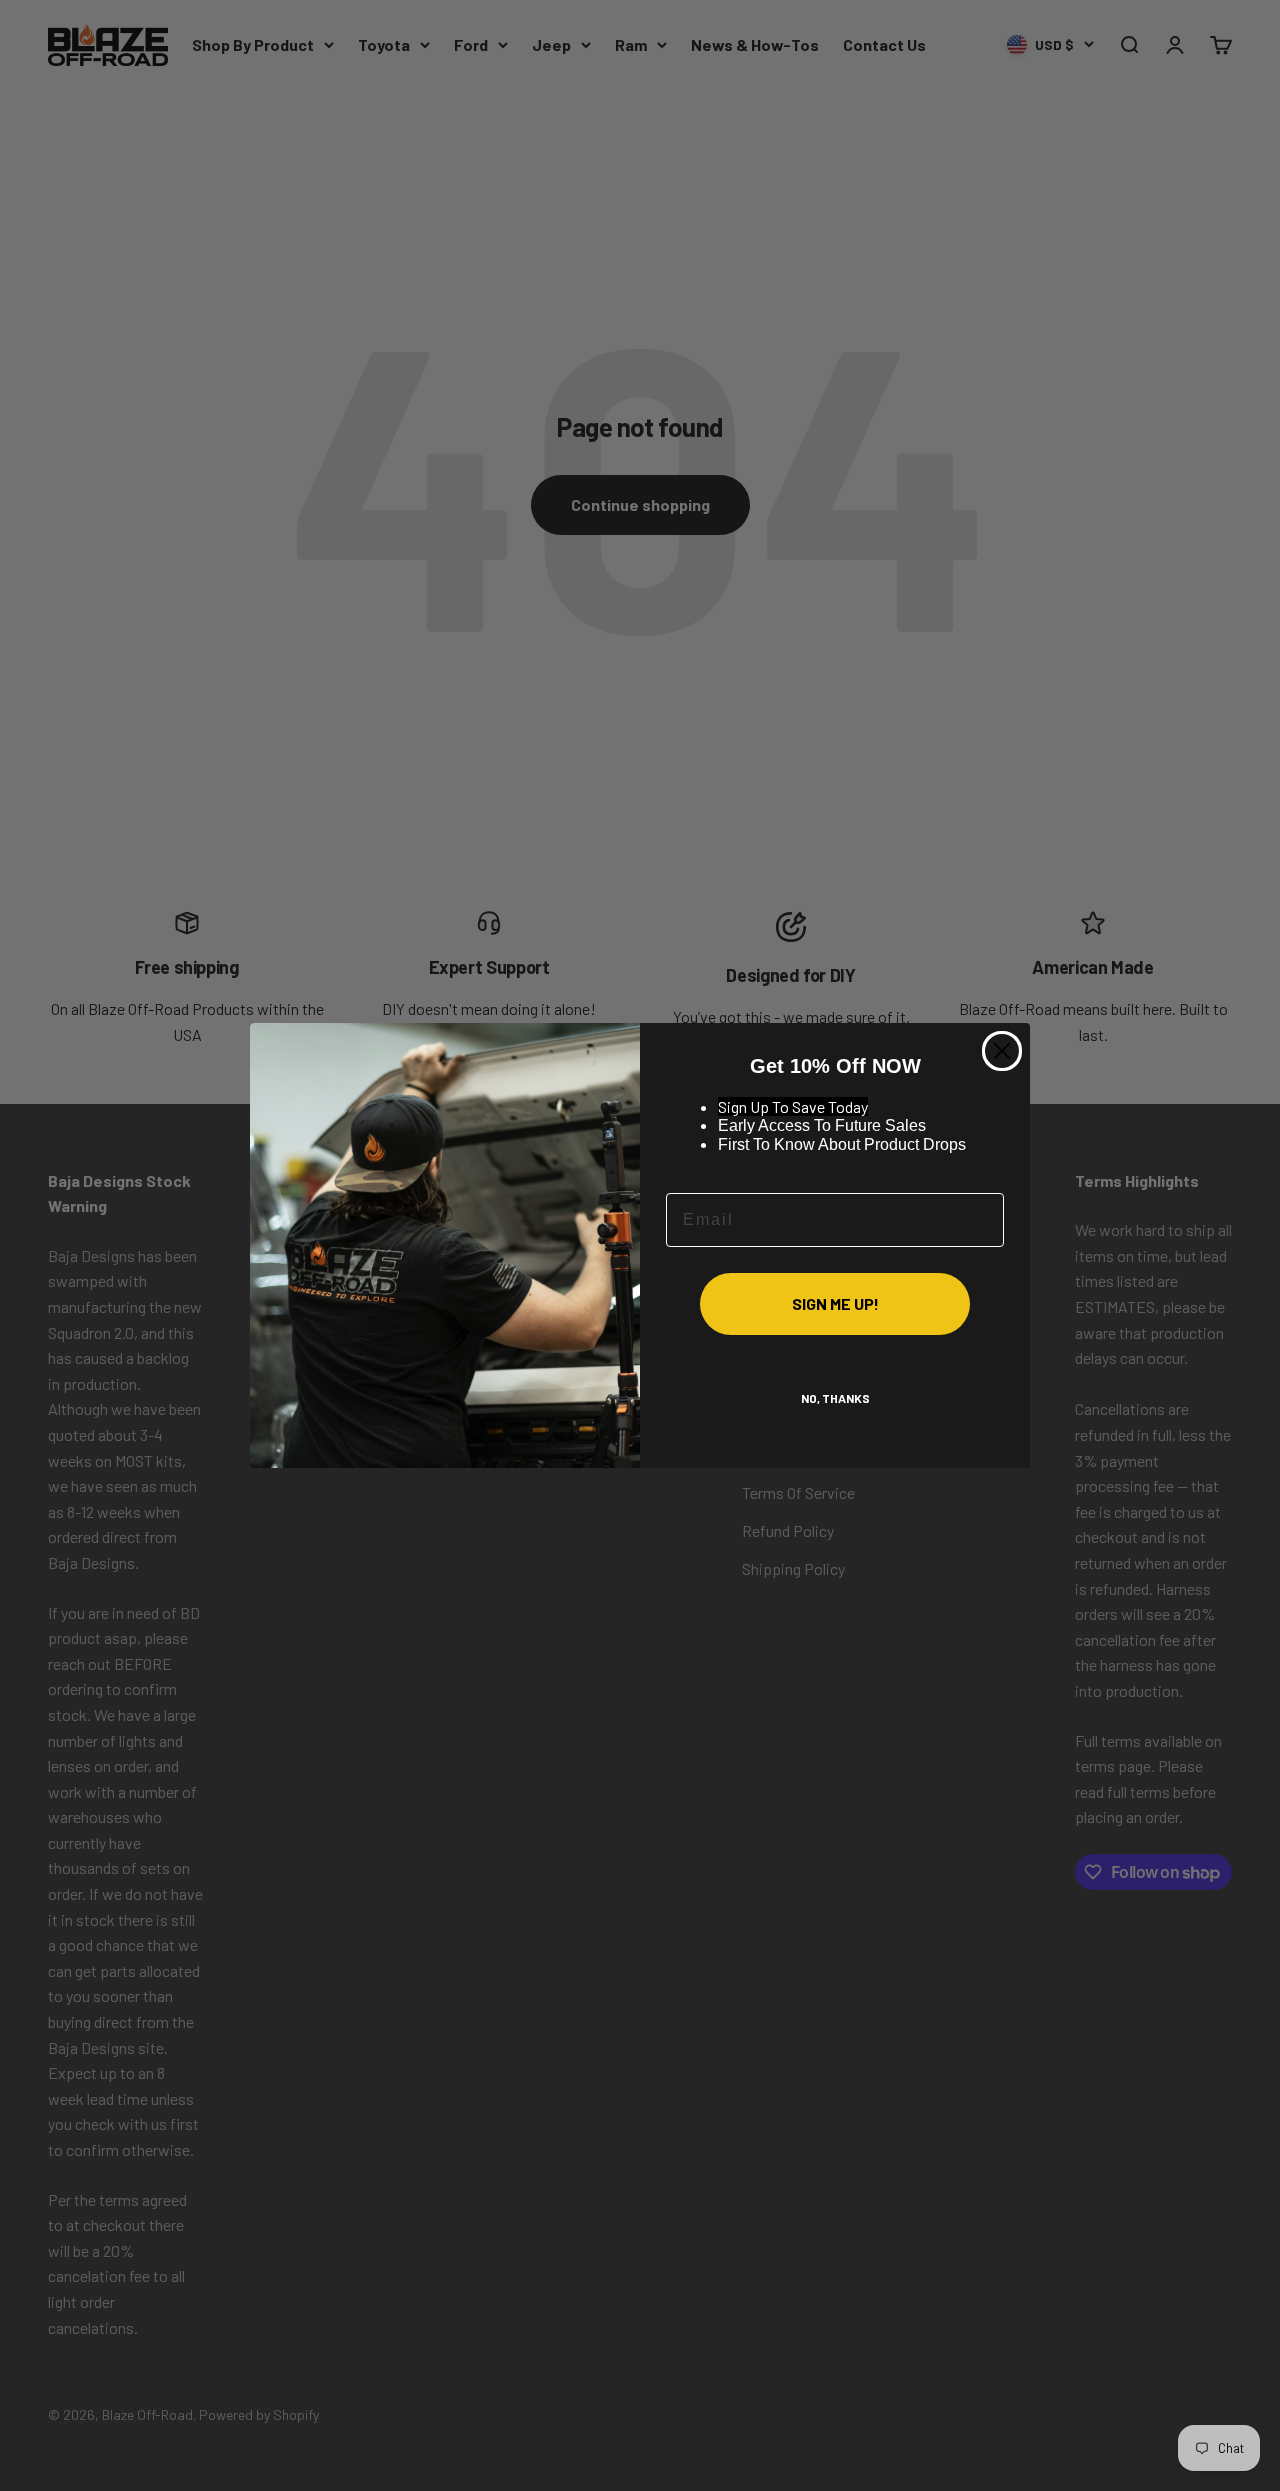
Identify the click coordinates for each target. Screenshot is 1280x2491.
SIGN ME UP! (835, 1303)
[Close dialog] (1002, 1051)
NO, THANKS (835, 1398)
